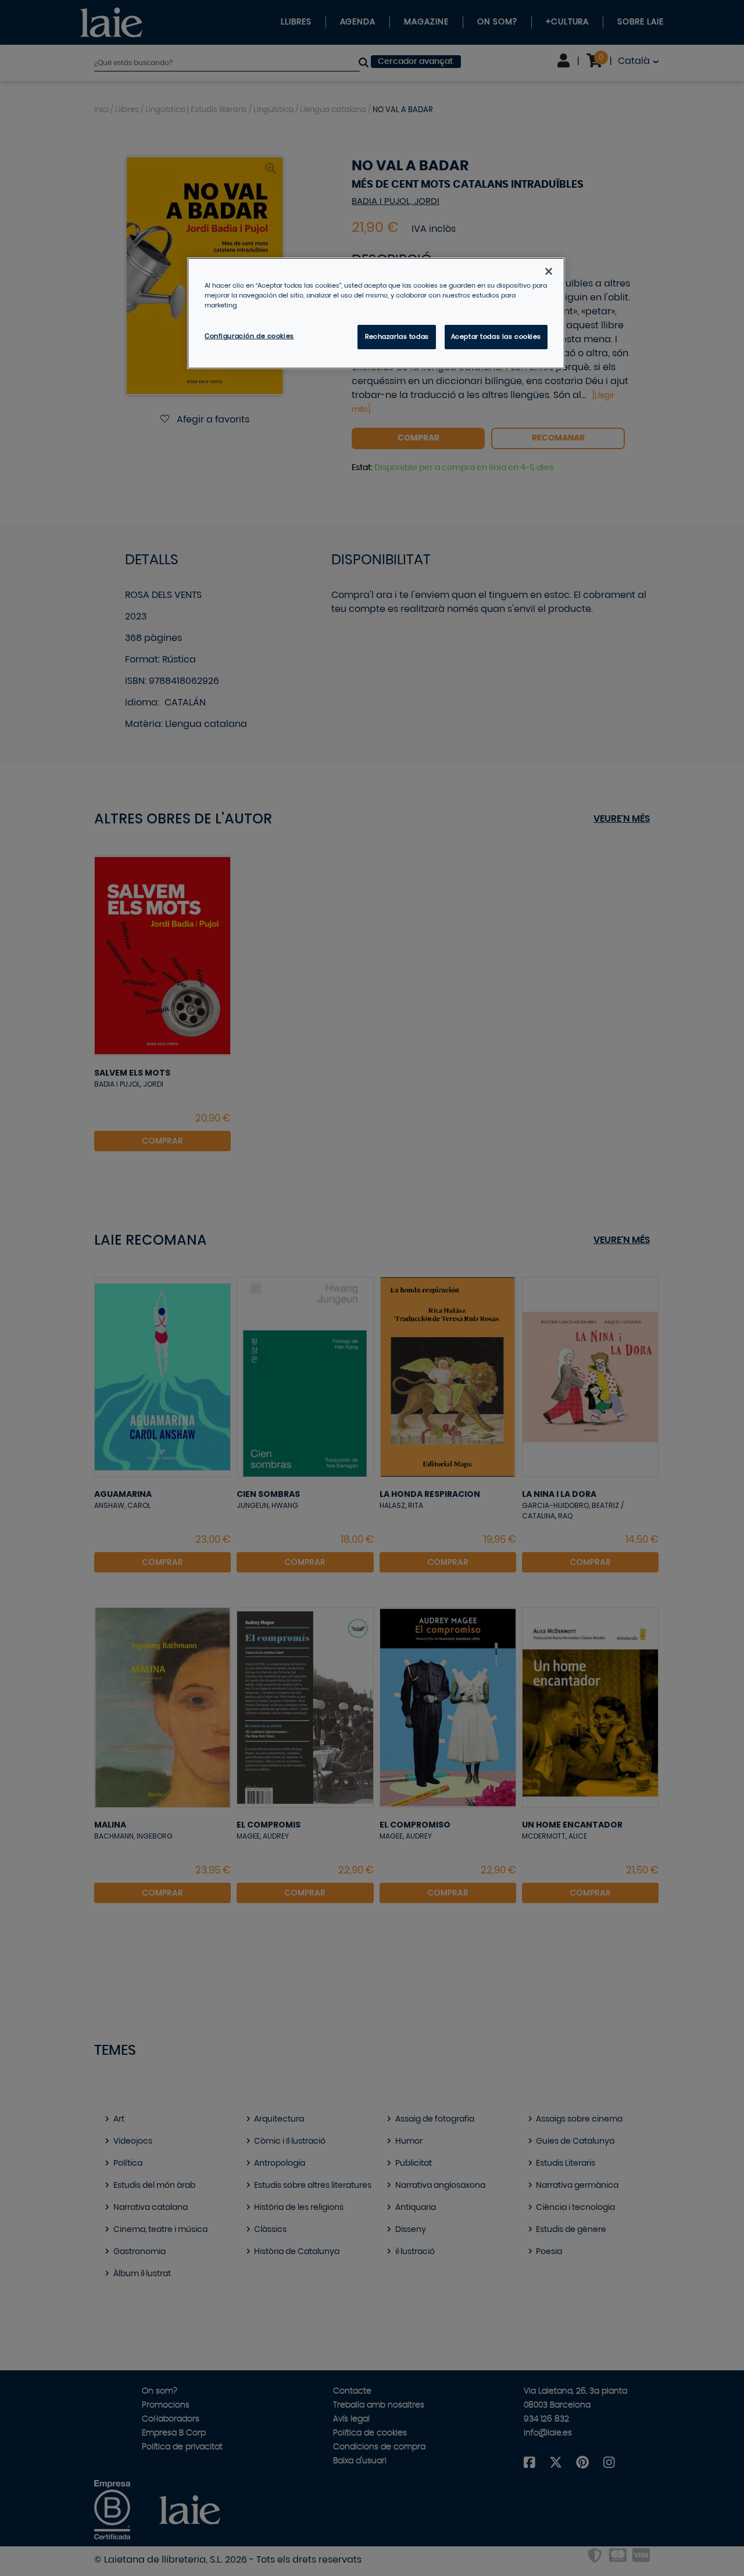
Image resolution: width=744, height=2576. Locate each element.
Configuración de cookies (249, 336)
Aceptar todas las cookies (496, 337)
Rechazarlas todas (397, 337)
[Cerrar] (549, 271)
